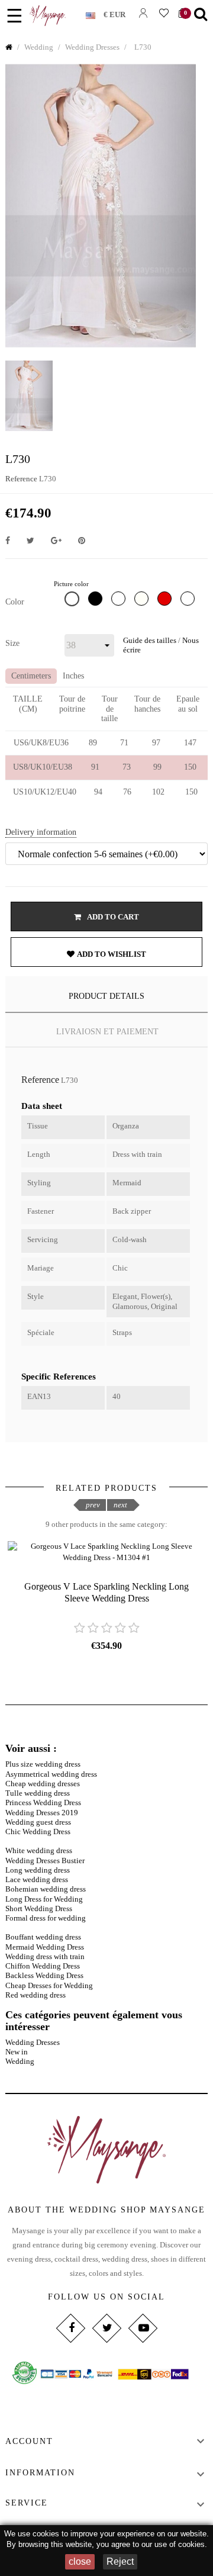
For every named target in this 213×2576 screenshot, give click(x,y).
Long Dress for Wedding (44, 1899)
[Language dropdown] (95, 13)
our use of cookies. (174, 2544)
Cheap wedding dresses (43, 1784)
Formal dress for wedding (46, 1918)
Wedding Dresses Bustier (45, 1861)
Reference (21, 479)
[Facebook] (70, 2328)
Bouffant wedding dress (43, 1937)
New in (17, 2052)
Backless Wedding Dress (44, 1975)
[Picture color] (73, 602)
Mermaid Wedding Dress (45, 1947)
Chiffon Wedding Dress (43, 1966)
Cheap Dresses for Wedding (49, 1985)
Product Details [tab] (106, 996)
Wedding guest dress (38, 1822)
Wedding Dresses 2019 (42, 1813)
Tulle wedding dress (38, 1793)
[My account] (143, 13)
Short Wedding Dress (39, 1908)
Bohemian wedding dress (46, 1889)
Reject (120, 2561)
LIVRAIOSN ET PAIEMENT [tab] (107, 1032)
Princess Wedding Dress (43, 1802)
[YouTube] (142, 2328)
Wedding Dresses (33, 2042)
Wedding (20, 2061)
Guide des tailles (150, 640)
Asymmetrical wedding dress (51, 1774)
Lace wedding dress (37, 1879)
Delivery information (41, 832)
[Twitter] (106, 2328)
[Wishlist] (164, 13)
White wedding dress (39, 1850)
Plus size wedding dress (43, 1764)
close (80, 2561)
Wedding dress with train (45, 1956)
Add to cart (112, 917)
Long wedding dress (38, 1870)
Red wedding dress (35, 1995)
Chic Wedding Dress (38, 1831)
